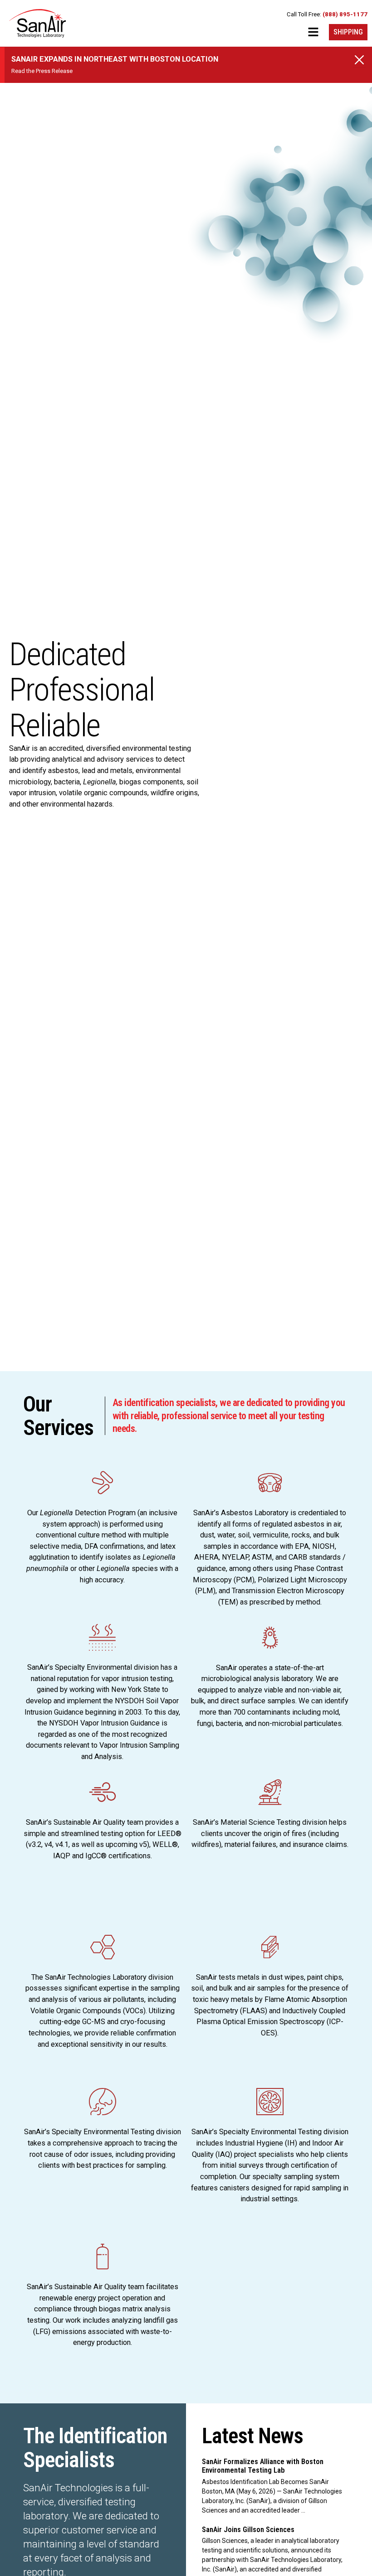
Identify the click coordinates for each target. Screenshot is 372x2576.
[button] (313, 34)
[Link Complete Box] (275, 2486)
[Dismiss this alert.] (359, 60)
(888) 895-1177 (345, 14)
